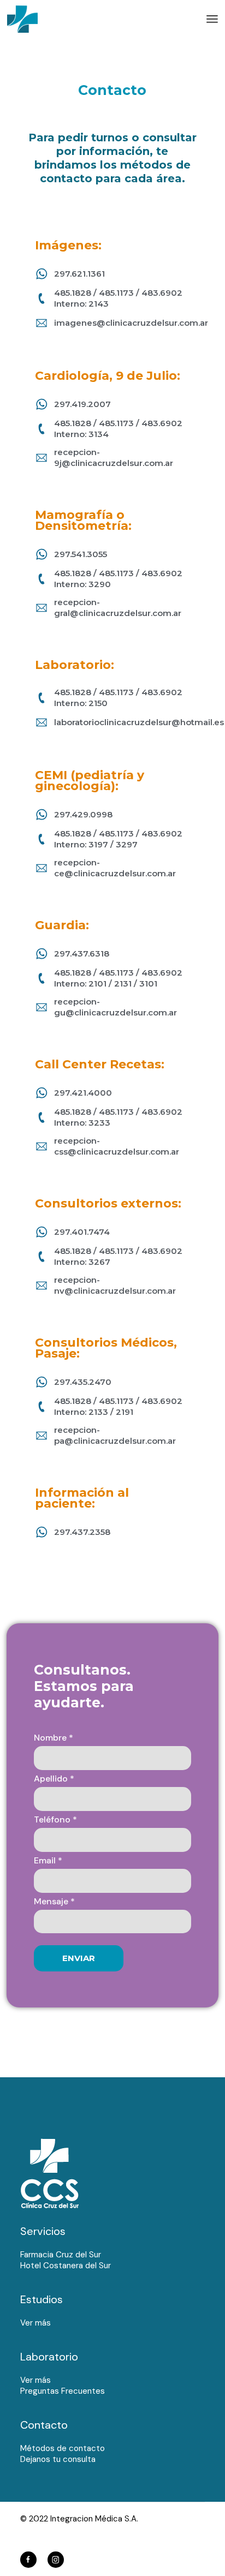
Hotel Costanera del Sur (66, 2266)
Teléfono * (55, 1820)
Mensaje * (54, 1902)
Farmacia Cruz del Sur (61, 2255)
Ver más (35, 2323)
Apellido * (54, 1779)
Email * (48, 1861)
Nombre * (54, 1738)
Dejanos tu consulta (58, 2459)
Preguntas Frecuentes (63, 2391)
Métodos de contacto (63, 2448)
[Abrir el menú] (212, 19)
